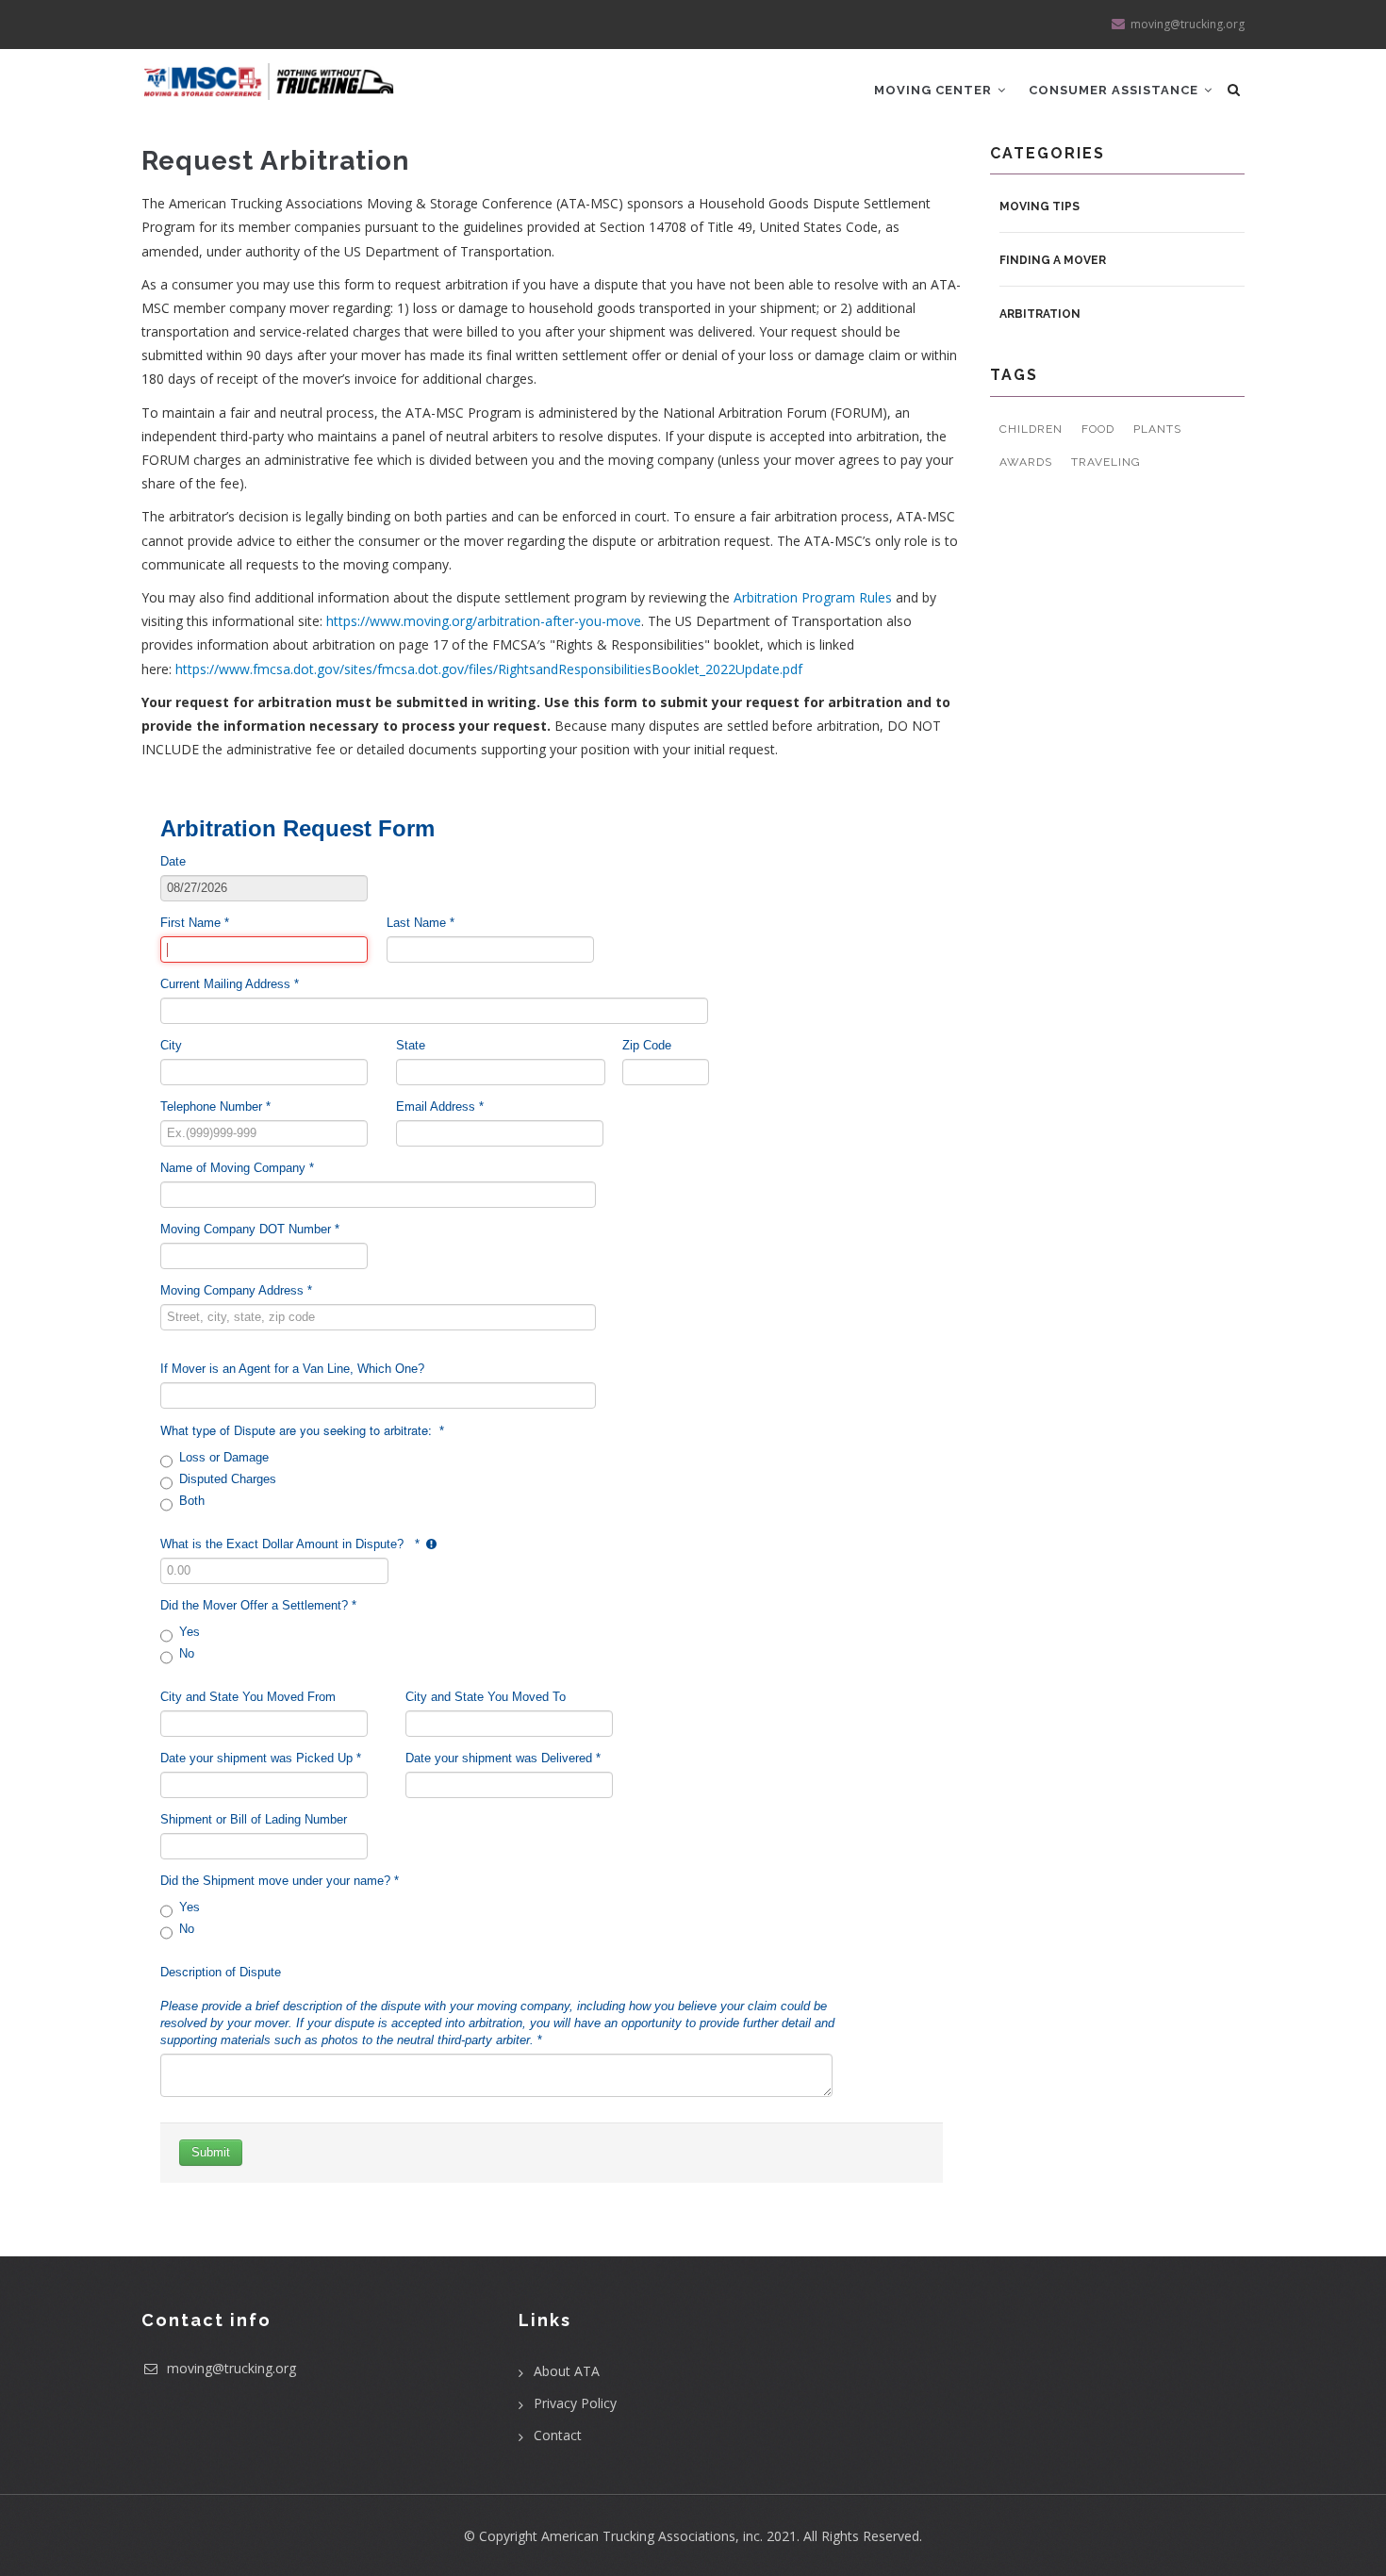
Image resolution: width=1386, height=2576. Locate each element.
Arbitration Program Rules (813, 597)
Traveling (1106, 462)
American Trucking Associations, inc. (652, 2536)
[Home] (269, 74)
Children (1031, 429)
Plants (1157, 429)
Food (1098, 429)
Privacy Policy (575, 2403)
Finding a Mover (1053, 260)
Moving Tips (1039, 206)
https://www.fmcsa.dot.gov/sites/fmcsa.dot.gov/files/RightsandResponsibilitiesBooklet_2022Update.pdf (489, 669)
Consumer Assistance (1115, 90)
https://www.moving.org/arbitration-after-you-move (484, 621)
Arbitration (1040, 314)
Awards (1026, 462)
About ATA (567, 2371)
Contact (558, 2435)
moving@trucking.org (230, 2368)
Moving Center (935, 90)
